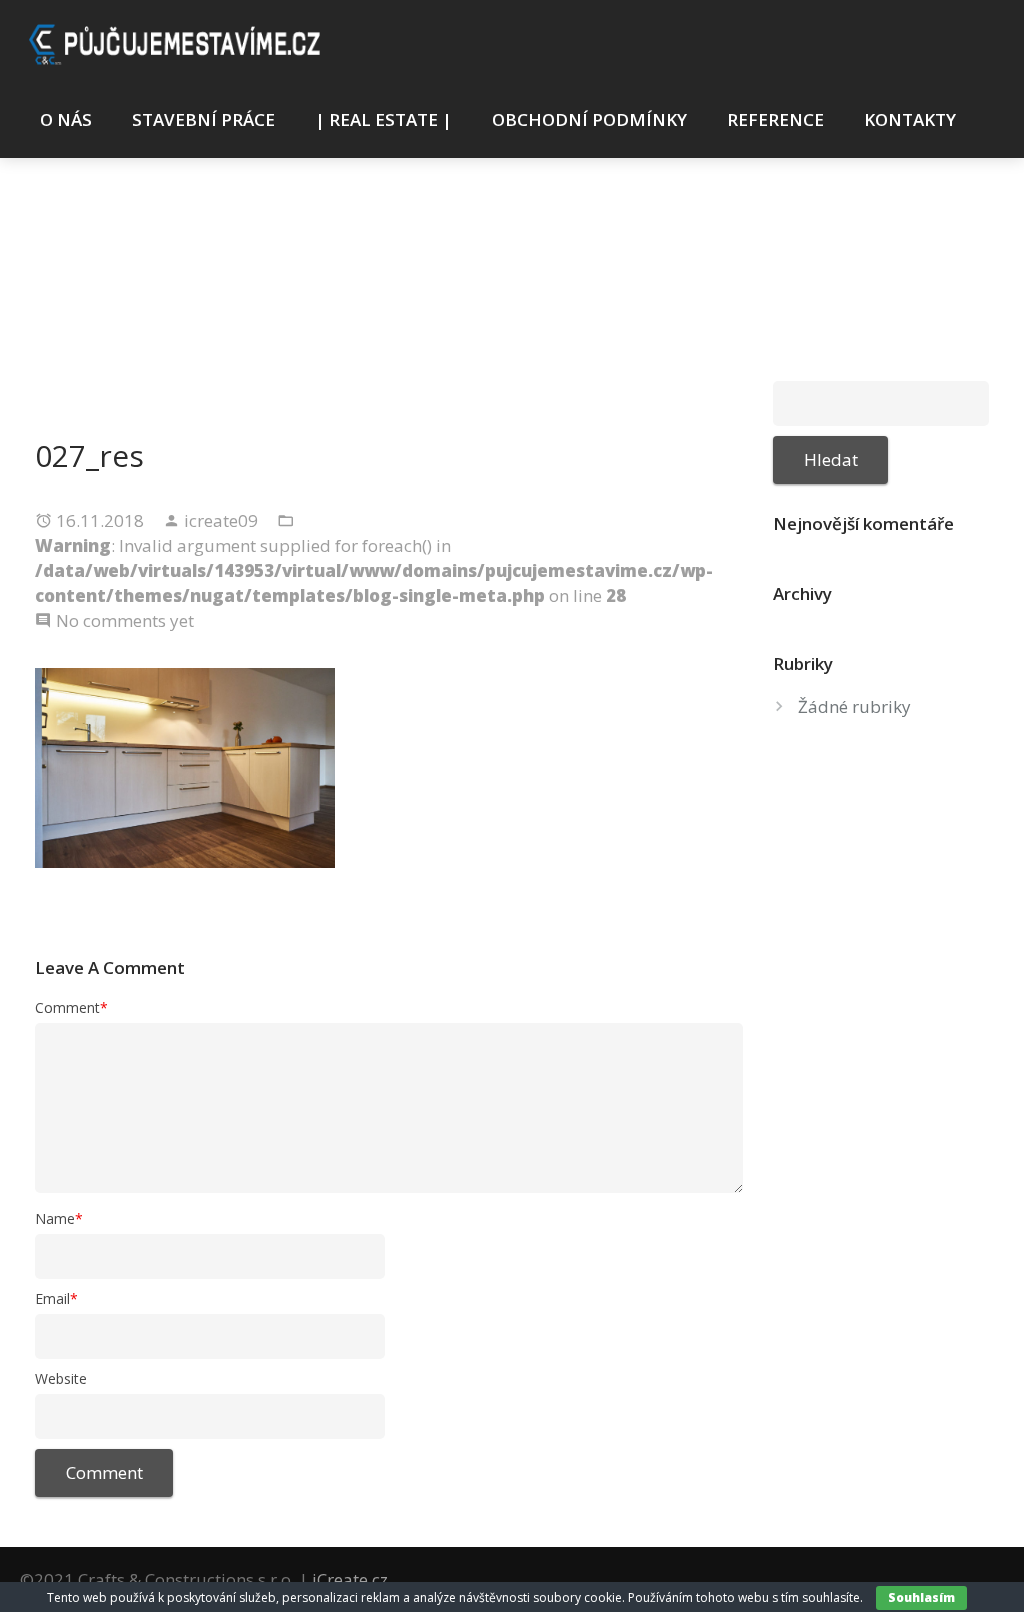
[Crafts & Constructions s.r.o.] (178, 41)
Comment (71, 1007)
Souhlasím (921, 1597)
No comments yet (125, 620)
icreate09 (223, 520)
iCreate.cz (350, 1579)
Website (61, 1378)
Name (59, 1218)
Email (56, 1298)
